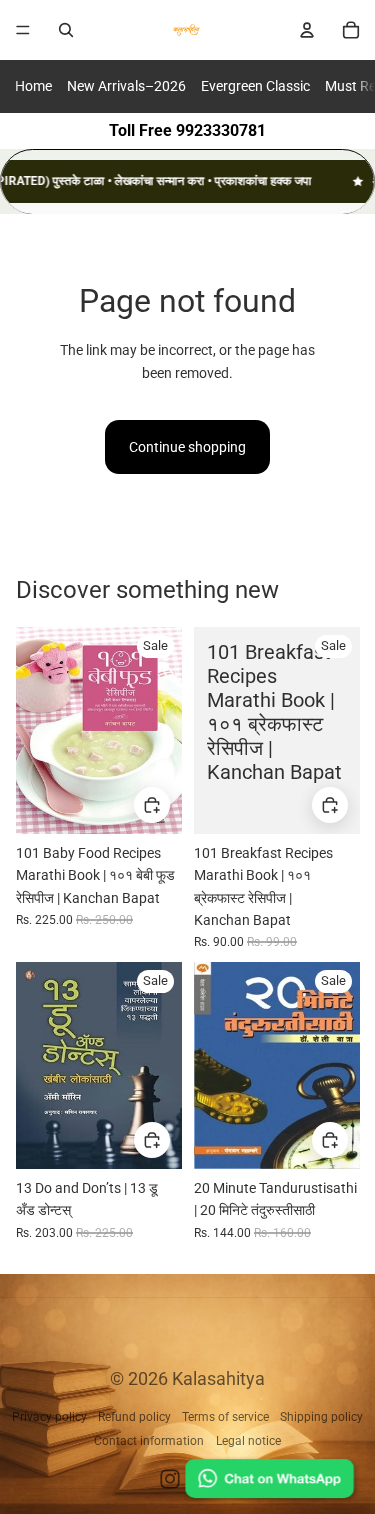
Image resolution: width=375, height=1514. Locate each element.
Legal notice (248, 1441)
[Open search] (66, 30)
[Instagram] (170, 1479)
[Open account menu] (307, 30)
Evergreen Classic (255, 86)
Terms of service (225, 1417)
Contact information (149, 1441)
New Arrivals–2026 (126, 86)
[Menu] (23, 30)
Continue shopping (187, 447)
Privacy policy (49, 1417)
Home (33, 86)
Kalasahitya (218, 1378)
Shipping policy (321, 1417)
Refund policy (134, 1417)
